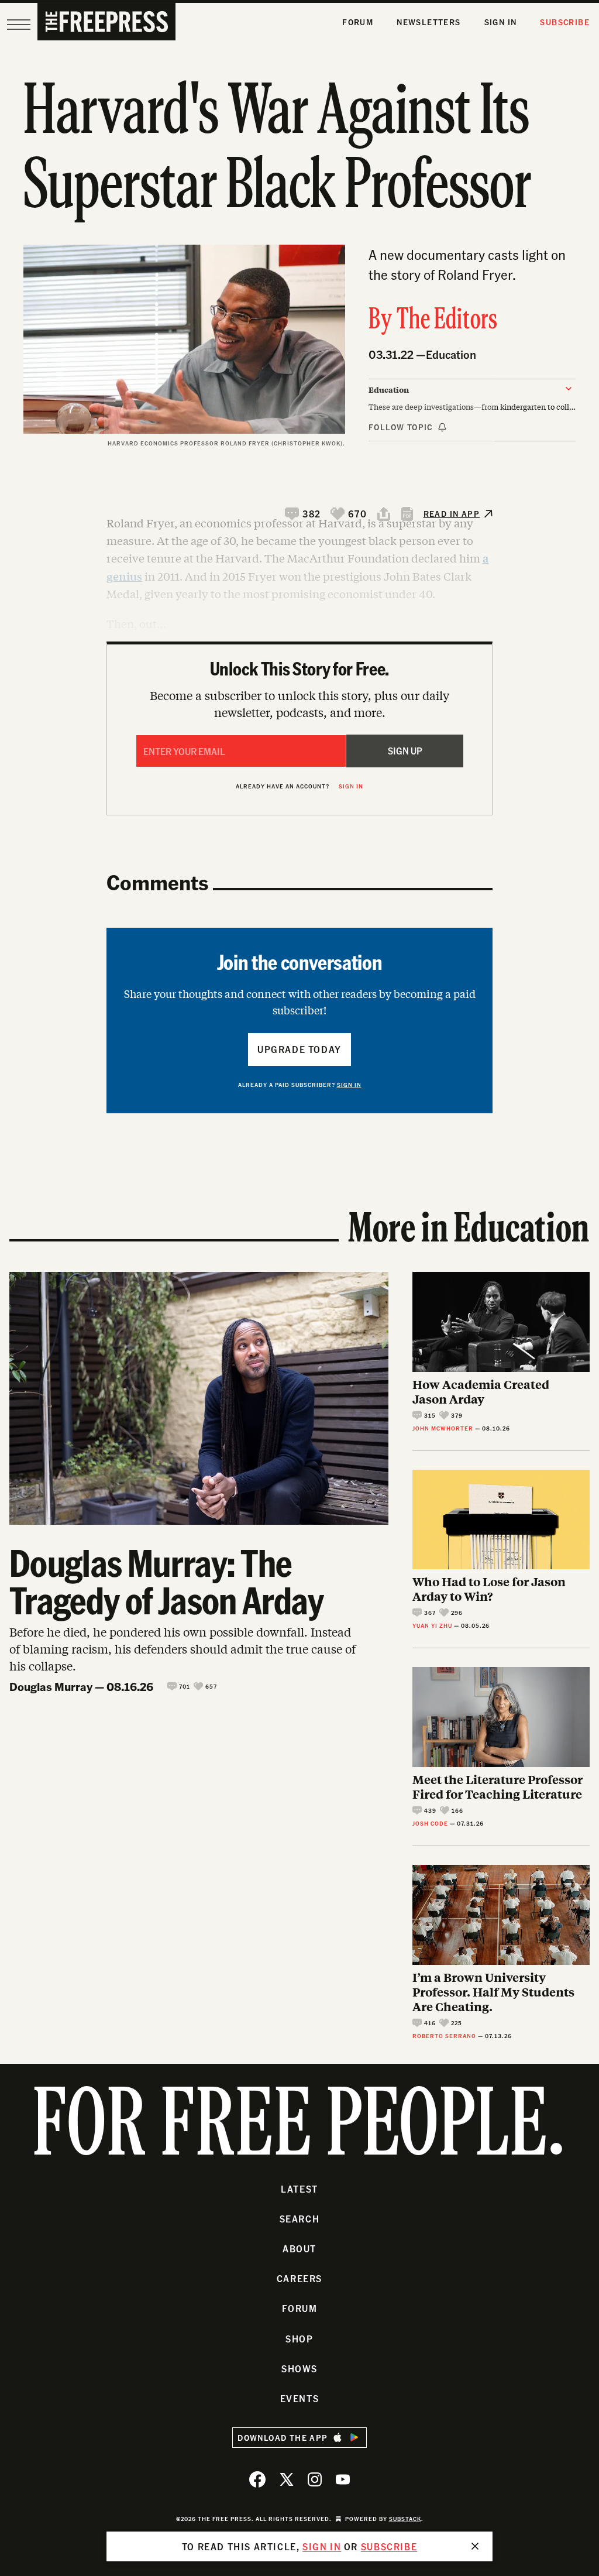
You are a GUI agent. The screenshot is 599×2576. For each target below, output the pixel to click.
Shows (299, 2369)
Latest (299, 2189)
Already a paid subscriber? (300, 1085)
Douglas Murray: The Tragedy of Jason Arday (166, 1581)
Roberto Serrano (444, 2036)
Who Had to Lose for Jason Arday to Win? (489, 1589)
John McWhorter (443, 1428)
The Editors (447, 321)
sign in (322, 2546)
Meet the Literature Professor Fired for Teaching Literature (498, 1786)
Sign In (501, 22)
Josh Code (430, 1823)
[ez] (19, 25)
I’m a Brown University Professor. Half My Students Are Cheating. (493, 1992)
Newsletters (428, 22)
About (299, 2249)
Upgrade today (299, 1049)
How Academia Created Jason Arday (481, 1391)
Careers (299, 2278)
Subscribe (565, 22)
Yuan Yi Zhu (432, 1625)
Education (451, 354)
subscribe (389, 2546)
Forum (358, 22)
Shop (299, 2339)
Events (300, 2398)
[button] (303, 514)
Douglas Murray (51, 1686)
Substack (405, 2519)
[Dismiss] (475, 2546)
